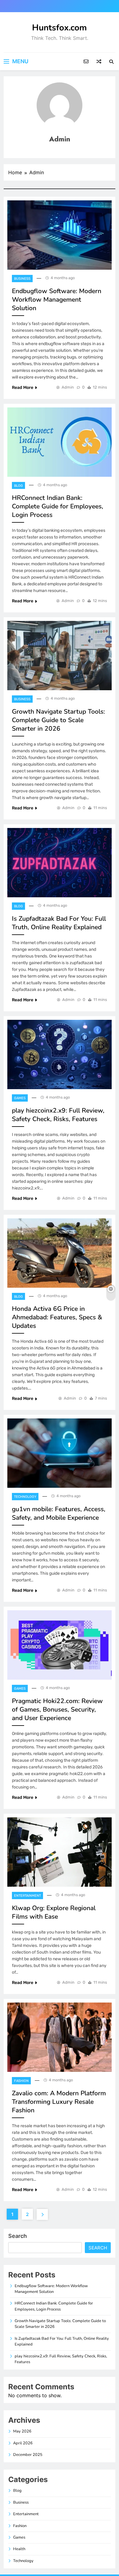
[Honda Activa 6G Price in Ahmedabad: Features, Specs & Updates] (60, 1253)
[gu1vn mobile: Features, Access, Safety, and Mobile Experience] (60, 1453)
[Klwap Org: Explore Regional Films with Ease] (60, 1852)
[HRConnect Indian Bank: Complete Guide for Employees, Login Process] (60, 442)
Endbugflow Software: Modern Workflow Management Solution (57, 299)
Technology (25, 1497)
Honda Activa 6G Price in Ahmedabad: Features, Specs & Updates (57, 1317)
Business (22, 279)
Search (18, 2236)
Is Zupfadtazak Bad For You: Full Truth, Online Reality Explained (59, 923)
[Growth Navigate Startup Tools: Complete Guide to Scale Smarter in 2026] (60, 656)
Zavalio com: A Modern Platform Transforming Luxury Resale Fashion (59, 2102)
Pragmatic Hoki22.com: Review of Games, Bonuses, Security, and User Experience (57, 1709)
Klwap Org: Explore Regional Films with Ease (54, 1912)
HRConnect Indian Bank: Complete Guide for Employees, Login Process (58, 506)
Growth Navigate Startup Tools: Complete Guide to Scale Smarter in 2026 (58, 720)
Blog (18, 486)
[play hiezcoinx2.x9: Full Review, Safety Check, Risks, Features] (60, 1054)
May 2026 (22, 2431)
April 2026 (23, 2443)
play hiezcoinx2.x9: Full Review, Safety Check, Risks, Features (58, 1115)
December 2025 (28, 2455)
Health (19, 2549)
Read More (23, 388)
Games (20, 1098)
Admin (68, 387)
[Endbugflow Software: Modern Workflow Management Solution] (60, 235)
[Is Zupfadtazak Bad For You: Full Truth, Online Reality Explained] (60, 863)
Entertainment (27, 1896)
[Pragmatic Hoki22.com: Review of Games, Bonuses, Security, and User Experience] (60, 1645)
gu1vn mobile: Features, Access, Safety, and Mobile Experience (59, 1513)
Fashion (21, 2081)
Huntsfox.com (60, 28)
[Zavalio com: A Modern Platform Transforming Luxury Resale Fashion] (60, 2037)
